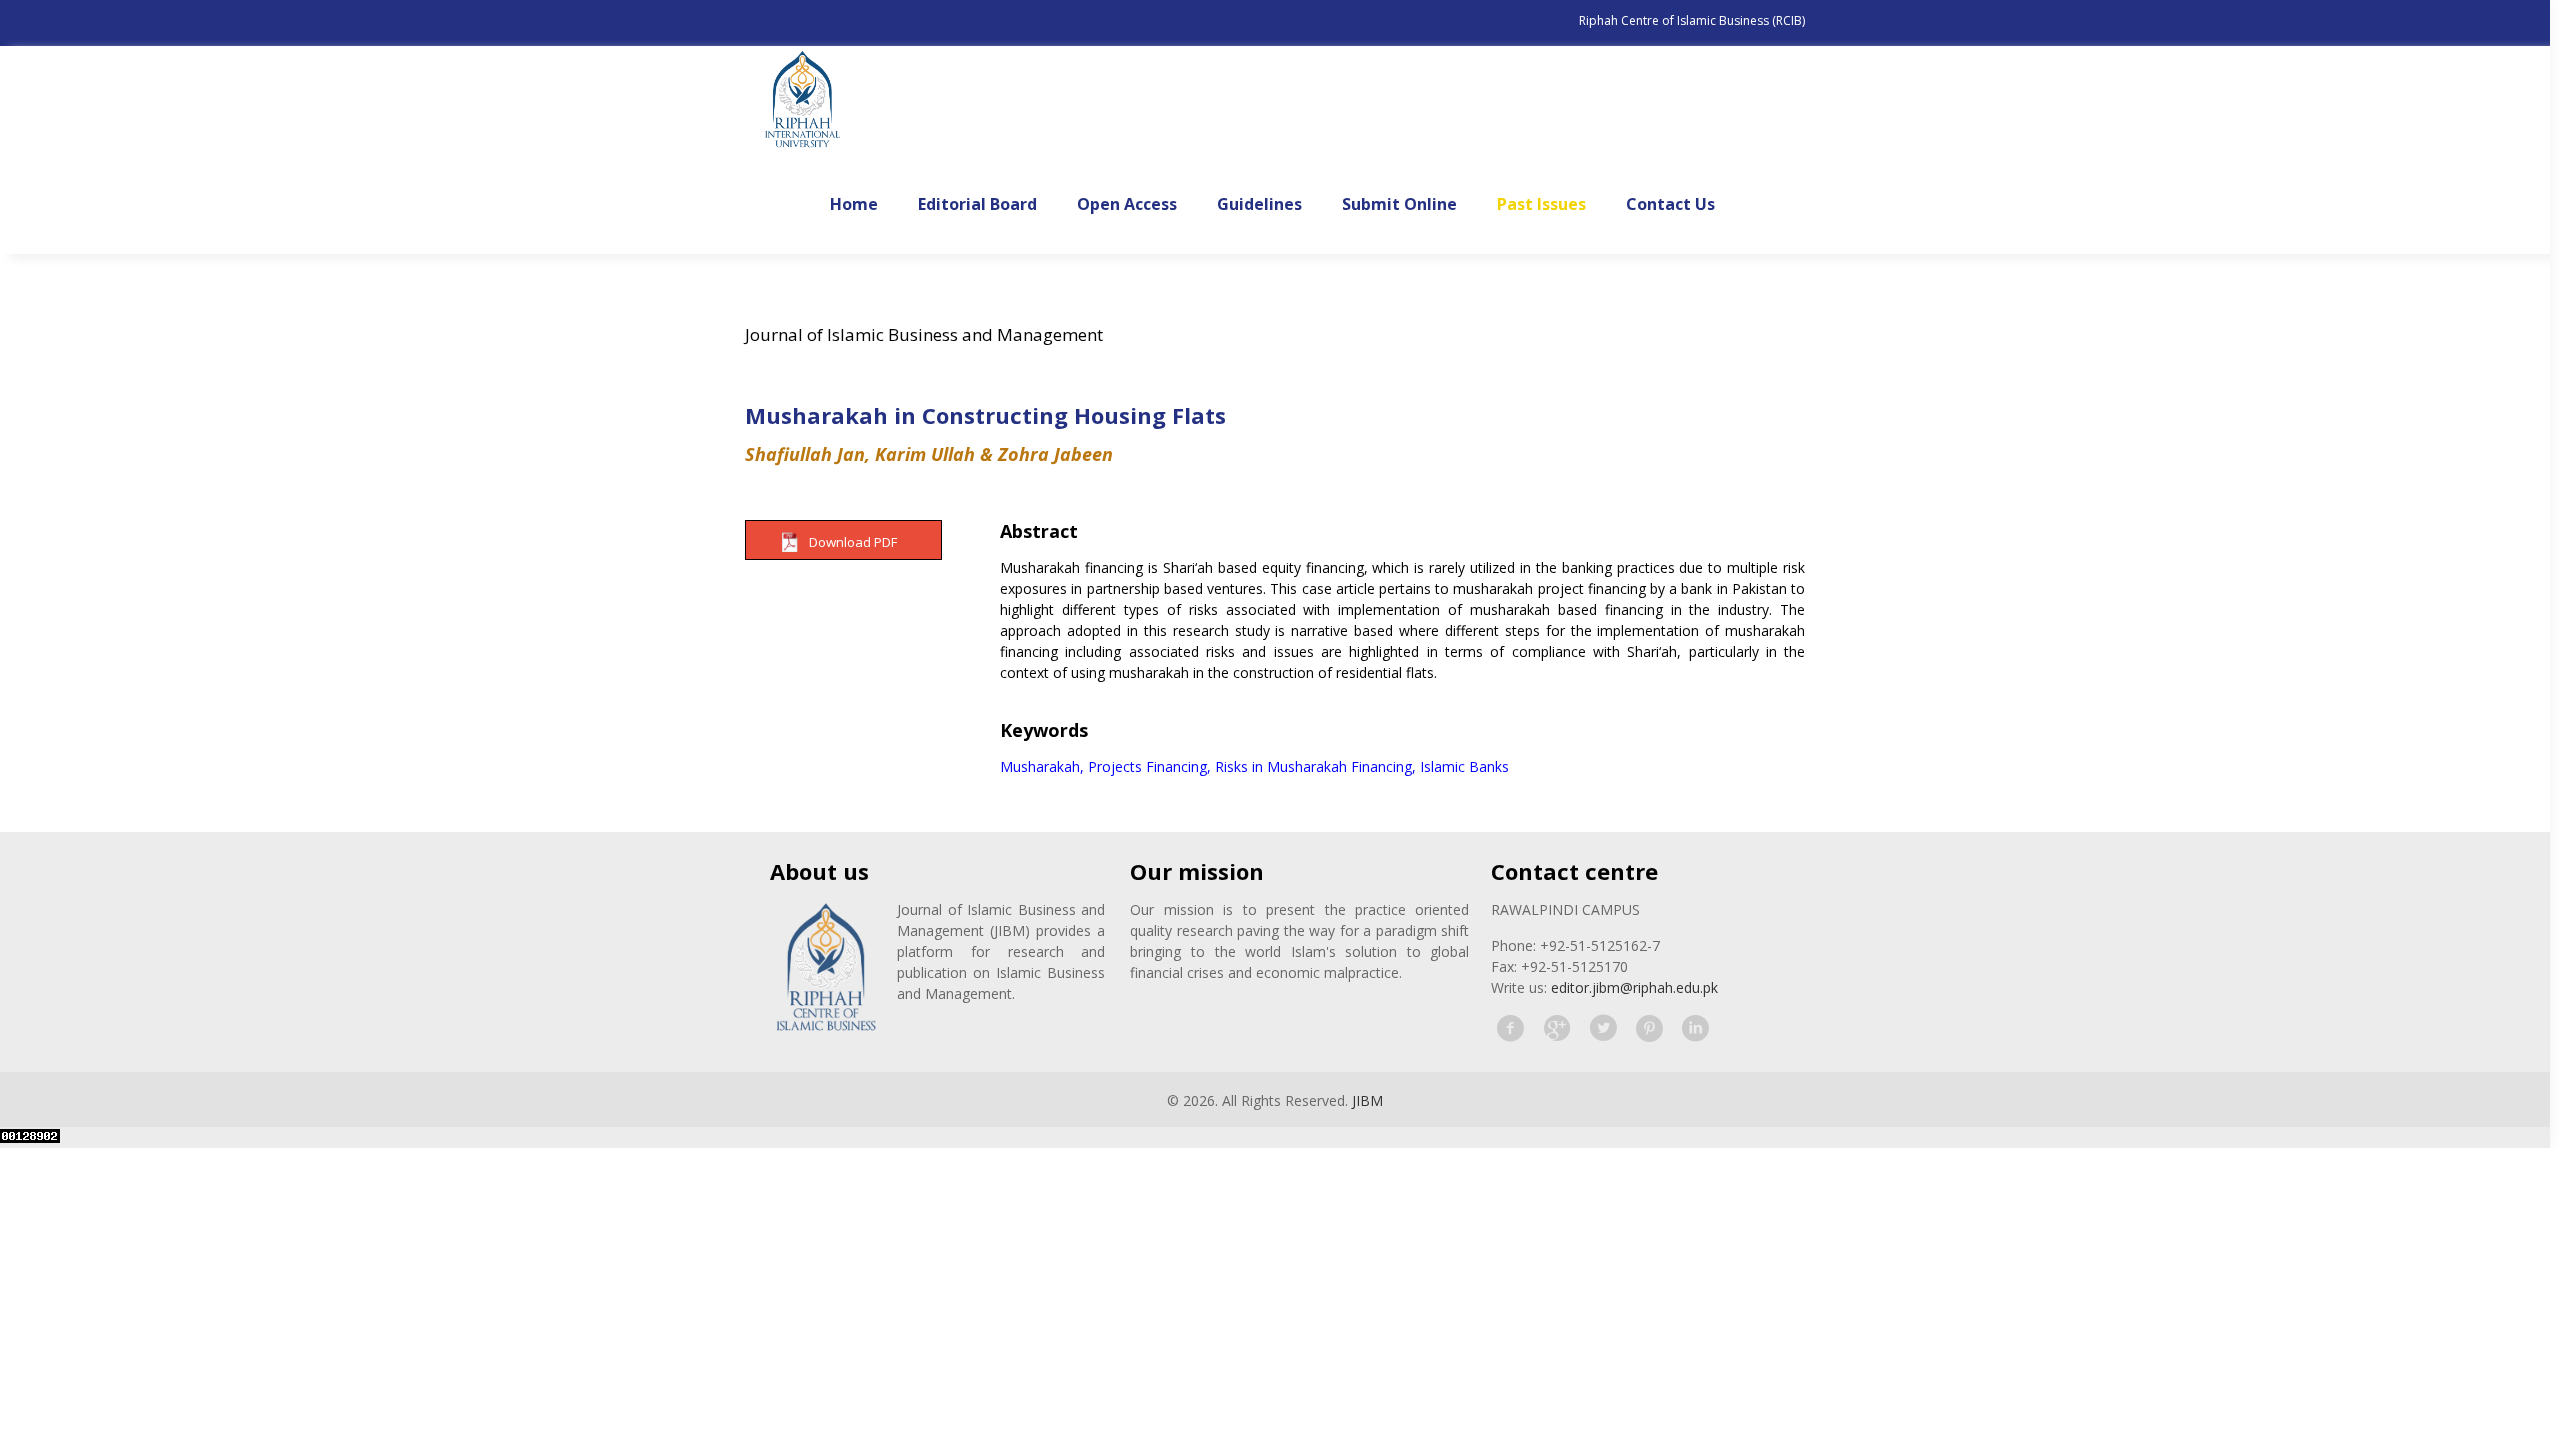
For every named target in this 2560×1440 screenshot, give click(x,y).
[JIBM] (802, 101)
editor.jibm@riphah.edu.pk (1634, 987)
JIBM (1367, 1100)
